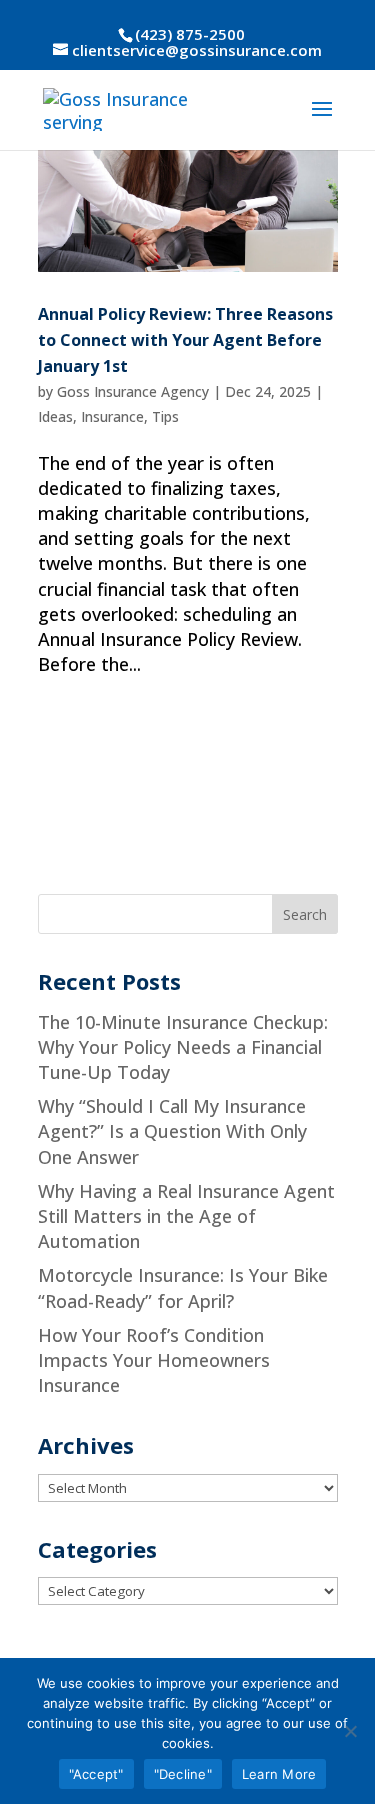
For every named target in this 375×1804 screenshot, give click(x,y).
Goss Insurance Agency (133, 391)
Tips (165, 416)
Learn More (279, 1774)
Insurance (112, 416)
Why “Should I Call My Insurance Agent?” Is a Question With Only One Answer (172, 1131)
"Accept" (96, 1774)
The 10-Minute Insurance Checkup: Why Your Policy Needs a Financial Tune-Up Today (183, 1047)
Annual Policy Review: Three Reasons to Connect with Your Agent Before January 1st (185, 339)
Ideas (55, 416)
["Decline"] (350, 1731)
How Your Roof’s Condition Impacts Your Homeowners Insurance (154, 1360)
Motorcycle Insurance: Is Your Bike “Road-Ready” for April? (183, 1287)
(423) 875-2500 (190, 34)
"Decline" (183, 1774)
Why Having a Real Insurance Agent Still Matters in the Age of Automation (186, 1216)
